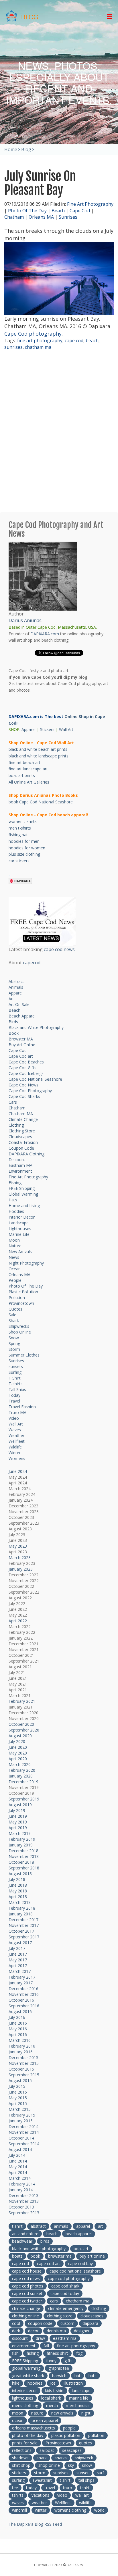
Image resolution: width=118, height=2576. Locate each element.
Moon (14, 1240)
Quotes (15, 1309)
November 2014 (24, 2132)
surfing (18, 2480)
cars (54, 2301)
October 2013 (21, 2207)
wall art (82, 2495)
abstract (38, 2226)
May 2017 (18, 1960)
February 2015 (22, 2115)
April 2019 (18, 1828)
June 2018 (18, 1885)
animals (61, 2226)
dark (16, 2331)
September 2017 (24, 1937)
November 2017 (24, 1925)
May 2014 (18, 2167)
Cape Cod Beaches (26, 1062)
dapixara (90, 2323)
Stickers (47, 729)
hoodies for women (27, 848)
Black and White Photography (36, 1027)
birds (45, 2241)
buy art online (92, 2256)
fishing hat (18, 835)
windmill (19, 2510)
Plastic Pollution (23, 1292)
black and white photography (39, 2249)
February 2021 (22, 1701)
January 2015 (21, 2121)
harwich (59, 2376)
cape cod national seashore (75, 2271)
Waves (15, 1430)
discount (20, 2338)
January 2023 (21, 1569)
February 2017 (22, 1977)
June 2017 (18, 1954)
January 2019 (21, 1845)
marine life (79, 2398)
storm (40, 2473)
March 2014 (20, 2178)
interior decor (24, 2391)
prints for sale (25, 2443)
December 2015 (23, 2057)
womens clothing (70, 2510)
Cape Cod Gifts (22, 1068)
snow (87, 2465)
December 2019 (23, 1782)
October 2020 (21, 1724)
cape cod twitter (27, 2301)
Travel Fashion (22, 1407)
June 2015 (18, 2092)
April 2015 (18, 2103)
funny (51, 2361)
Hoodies (16, 1211)
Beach (58, 211)
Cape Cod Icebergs (26, 1073)
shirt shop (21, 2465)
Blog (26, 149)
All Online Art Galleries (29, 782)
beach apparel (79, 2234)
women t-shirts (23, 821)
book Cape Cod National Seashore (41, 802)
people (69, 2428)
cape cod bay (80, 2264)
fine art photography (40, 340)
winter (41, 2510)
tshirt (85, 2488)
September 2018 (24, 1868)
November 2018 (24, 1856)
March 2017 (20, 1971)
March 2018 (20, 1902)
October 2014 (21, 2138)
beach (92, 340)
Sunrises (68, 217)
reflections (22, 2450)
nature (37, 2413)
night (86, 2413)
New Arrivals (20, 1252)
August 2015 (20, 2080)
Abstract (16, 981)
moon (18, 2413)
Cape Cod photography (33, 334)
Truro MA (17, 1412)
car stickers (19, 861)
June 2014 (18, 2161)
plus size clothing (24, 854)
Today (14, 1395)
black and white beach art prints (38, 749)
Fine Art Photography (90, 204)
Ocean (15, 1269)
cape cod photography (69, 2278)
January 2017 (21, 1983)
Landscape (19, 1223)
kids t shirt (54, 2391)
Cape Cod (80, 211)
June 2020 (18, 1747)
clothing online (25, 2316)
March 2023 (20, 1558)
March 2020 (20, 1764)
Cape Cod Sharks (24, 1096)
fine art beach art (24, 762)
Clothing (16, 1125)
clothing (99, 2308)
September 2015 (24, 2075)
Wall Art (66, 729)
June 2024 (18, 1471)
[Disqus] (59, 432)
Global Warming (23, 1194)
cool (16, 2323)
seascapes (72, 2450)
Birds (13, 1022)
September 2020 (24, 1730)
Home (11, 149)
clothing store (60, 2316)
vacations (40, 2495)
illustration (73, 2383)
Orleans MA (41, 217)
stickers (19, 2473)
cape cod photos (28, 2286)
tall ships (86, 2480)
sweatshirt (42, 2480)
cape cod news (59, 949)
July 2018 (17, 1879)
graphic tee (59, 2368)
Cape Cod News (23, 1085)
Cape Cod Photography (30, 1091)
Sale (12, 1315)
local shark (51, 2398)
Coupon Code (21, 1148)
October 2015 (21, 2069)
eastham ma (65, 2338)
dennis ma (56, 2331)
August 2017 (20, 1943)
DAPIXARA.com (45, 634)
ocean (18, 2420)
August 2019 (20, 1805)
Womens (17, 1458)
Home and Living (24, 1206)
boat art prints (22, 775)
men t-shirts (20, 828)
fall (46, 2346)
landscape (81, 2391)
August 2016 (20, 2012)
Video (14, 1418)
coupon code (40, 2323)
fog (79, 2353)
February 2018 (22, 1908)
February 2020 (22, 1770)
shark (42, 2458)
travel (50, 2488)
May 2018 (18, 1891)
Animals (16, 987)
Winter (15, 1453)
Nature (15, 1246)
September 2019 (24, 1799)
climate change (26, 2308)
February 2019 (22, 1839)
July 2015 (17, 2086)
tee (15, 2488)
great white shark (28, 2376)
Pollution (17, 1297)
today (31, 2488)
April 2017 (18, 1966)
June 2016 (18, 2023)
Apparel (28, 729)
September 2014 (24, 2144)
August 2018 (20, 1874)
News (14, 1257)
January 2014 (21, 2190)
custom (67, 2323)
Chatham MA (21, 1114)
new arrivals (62, 2413)
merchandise (78, 2405)
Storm (14, 1349)
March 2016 (20, 2040)
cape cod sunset (27, 2293)
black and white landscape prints (39, 756)
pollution (96, 2435)
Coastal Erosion (23, 1142)
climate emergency (66, 2308)
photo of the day (28, 2435)
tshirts (18, 2495)
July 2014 (17, 2155)
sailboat (47, 2450)
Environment (20, 1171)
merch (52, 2405)
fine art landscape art (28, 769)
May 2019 (18, 1822)
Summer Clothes (24, 1355)
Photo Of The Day (27, 211)
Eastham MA (20, 1165)
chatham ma (38, 347)
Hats (13, 1200)
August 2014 (20, 2149)
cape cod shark (65, 2286)
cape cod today (65, 2293)
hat (77, 2376)
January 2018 (21, 1914)
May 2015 (18, 2098)
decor (33, 2331)
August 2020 (20, 1736)
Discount (17, 1160)
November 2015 (24, 2063)
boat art (81, 2249)
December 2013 (23, 2195)
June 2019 (18, 1816)
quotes (85, 2443)
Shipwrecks (19, 1326)
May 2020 (18, 1753)
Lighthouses (20, 1229)
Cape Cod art (21, 1056)
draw (40, 2338)
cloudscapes (92, 2316)
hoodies (35, 2383)
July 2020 (17, 1741)
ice (53, 2383)
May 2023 (18, 1546)
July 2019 (17, 1810)
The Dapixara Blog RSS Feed (35, 2524)
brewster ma (60, 2256)
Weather (16, 1435)
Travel (14, 1401)
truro (68, 2488)
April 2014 (18, 2172)
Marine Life (19, 1234)
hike (16, 2383)
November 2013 (24, 2201)
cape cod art (49, 2264)
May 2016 (18, 2029)
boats (17, 2256)
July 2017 (17, 1948)
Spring (14, 1343)
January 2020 (21, 1776)
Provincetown (21, 1303)
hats (93, 2376)
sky (71, 2465)
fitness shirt (57, 2353)
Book (14, 1033)
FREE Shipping (22, 1188)
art (101, 2226)
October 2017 (21, 1931)
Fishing (15, 1183)
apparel (83, 2226)
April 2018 (18, 1897)
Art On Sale (19, 1004)
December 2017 (23, 1920)
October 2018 (21, 1862)
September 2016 (24, 2006)
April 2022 (18, 1621)
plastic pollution (66, 2435)
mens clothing (25, 2405)
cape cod (74, 340)
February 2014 (22, 2184)
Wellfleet (17, 1441)
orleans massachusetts (34, 2428)
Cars (13, 1102)
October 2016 (21, 2000)
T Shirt (15, 1378)
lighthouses (23, 2398)
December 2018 (23, 1851)
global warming (26, 2368)
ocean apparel (45, 2420)
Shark (14, 1320)
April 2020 (18, 1759)
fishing (33, 2353)
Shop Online (20, 1332)
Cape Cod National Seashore (35, 1079)
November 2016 (24, 1994)
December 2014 (23, 2126)
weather (39, 2503)
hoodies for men (24, 841)
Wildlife (15, 1447)
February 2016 (22, 2046)
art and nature (25, 2234)
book (35, 2256)
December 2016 (23, 1989)
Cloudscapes (20, 1137)
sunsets (16, 1366)
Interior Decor (22, 1217)
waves (18, 2503)
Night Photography (26, 1263)
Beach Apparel (22, 1016)
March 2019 (20, 1833)
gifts (68, 2361)
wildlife (85, 2503)
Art (11, 999)
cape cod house (27, 2271)
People (15, 1280)
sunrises (13, 347)
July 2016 (17, 2017)
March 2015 (20, 2109)
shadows (20, 2458)
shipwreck (84, 2458)
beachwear (22, 2241)
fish (15, 2353)
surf (100, 2473)
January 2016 (21, 2052)
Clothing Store (22, 1131)
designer (82, 2331)
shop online (49, 2465)
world (99, 2510)
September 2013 (24, 2213)
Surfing (15, 1372)
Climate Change (23, 1119)
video (62, 2495)
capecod (32, 963)
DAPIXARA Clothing (26, 1154)
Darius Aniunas (25, 620)
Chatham (14, 217)
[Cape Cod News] (42, 921)
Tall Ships (17, 1389)
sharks (61, 2458)
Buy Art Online (22, 1045)
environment (24, 2346)
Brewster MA (21, 1039)
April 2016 (18, 2035)
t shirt (17, 2226)
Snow (14, 1338)
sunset (83, 2473)
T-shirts (16, 1384)
